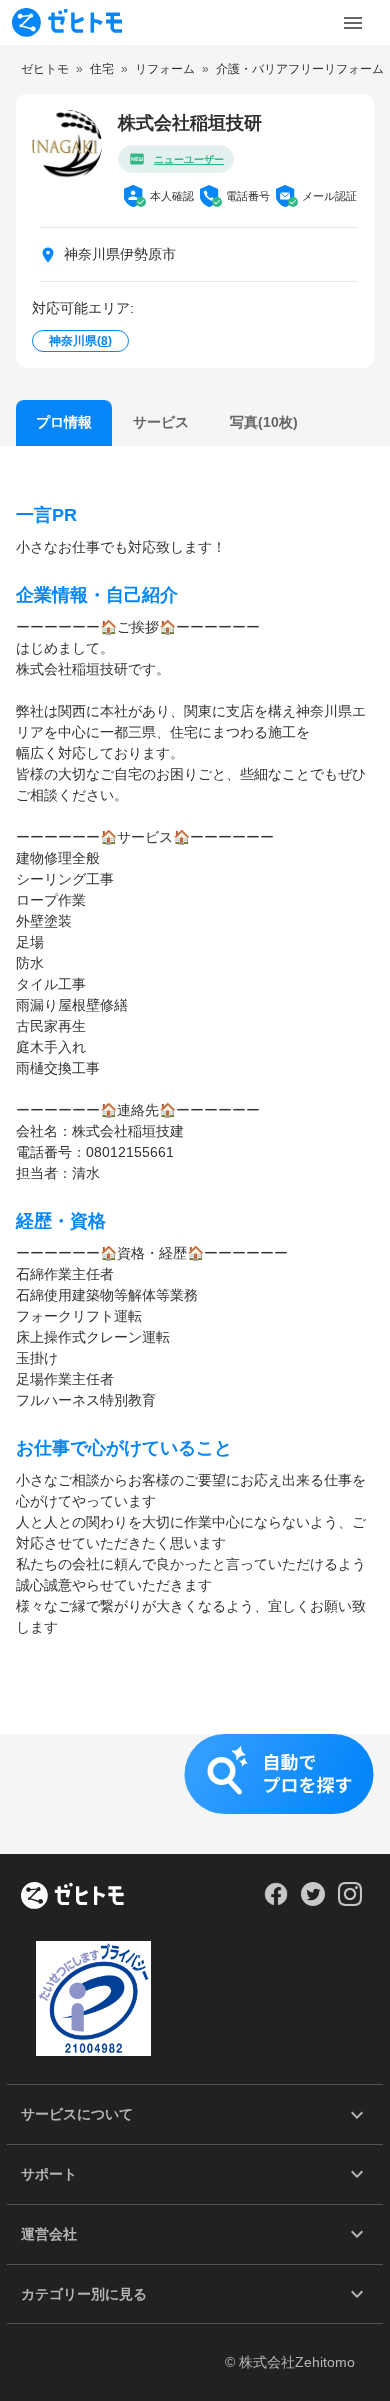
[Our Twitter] (312, 1901)
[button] (195, 1794)
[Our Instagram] (350, 1901)
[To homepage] (67, 22)
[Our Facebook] (275, 1901)
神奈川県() (80, 341)
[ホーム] (72, 1897)
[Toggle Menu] (353, 23)
